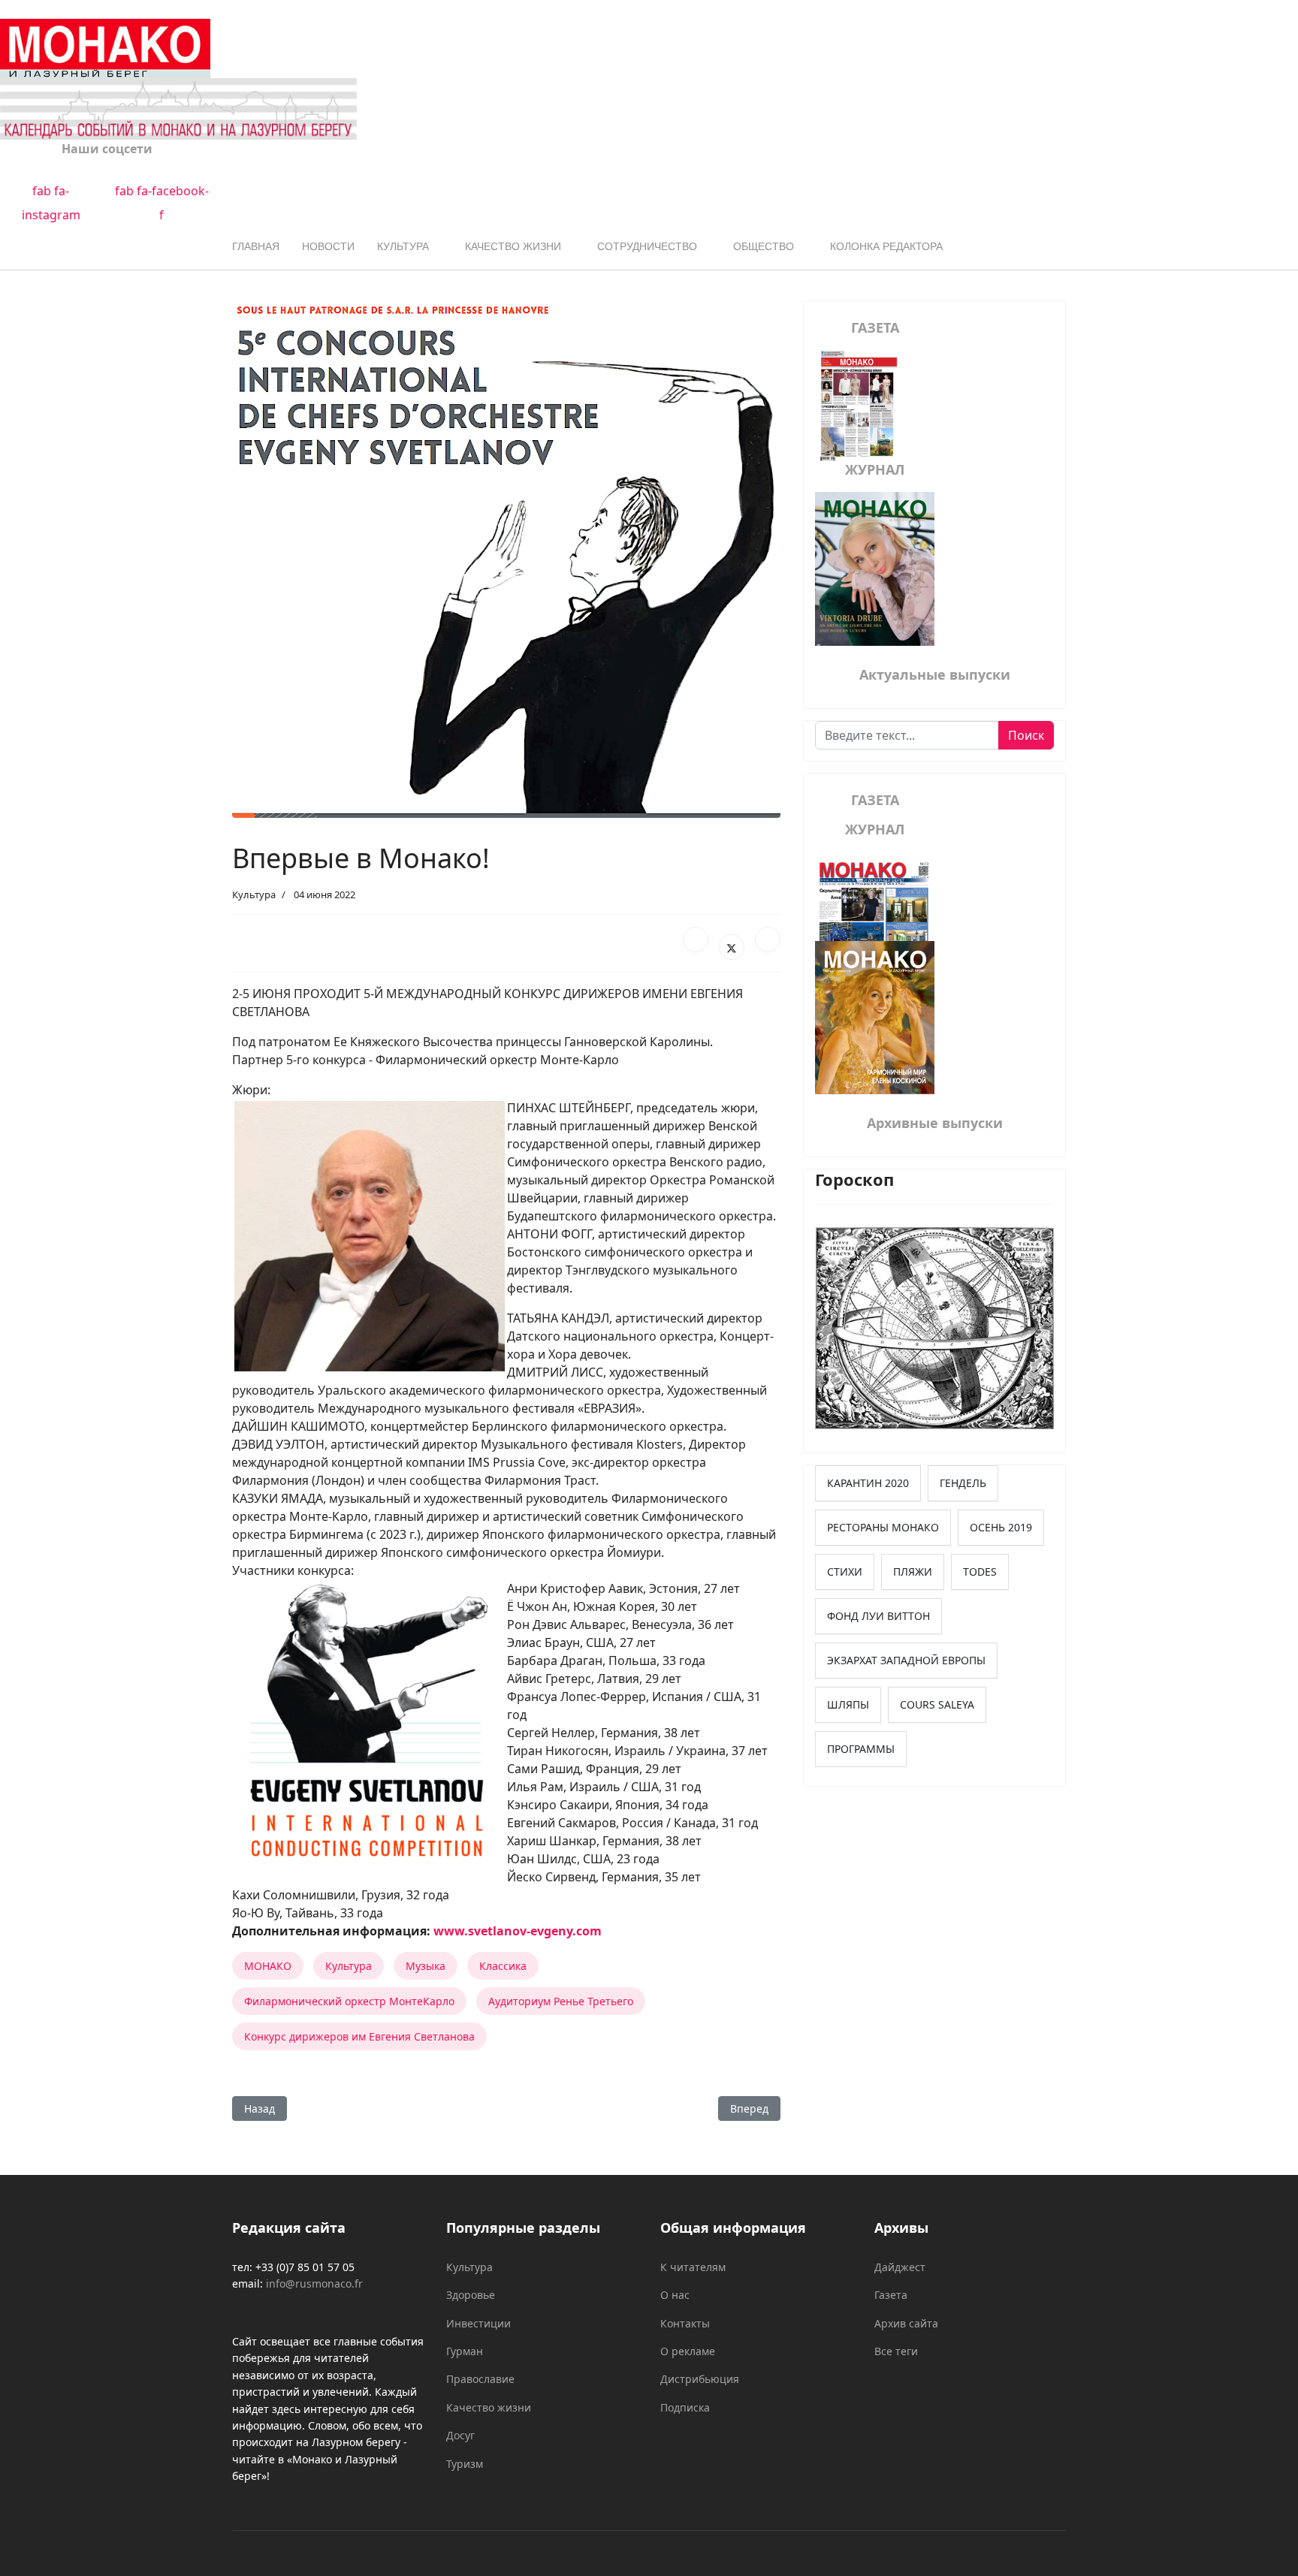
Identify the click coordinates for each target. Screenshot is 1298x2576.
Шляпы (848, 1704)
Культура (403, 246)
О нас (675, 2295)
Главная (256, 246)
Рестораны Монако (883, 1527)
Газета (891, 2295)
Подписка (685, 2407)
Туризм (465, 2464)
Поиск (1026, 735)
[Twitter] (732, 947)
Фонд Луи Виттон (878, 1616)
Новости (328, 246)
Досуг (460, 2435)
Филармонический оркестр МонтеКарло (349, 2001)
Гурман (465, 2351)
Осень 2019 (1001, 1527)
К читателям (693, 2267)
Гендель (963, 1483)
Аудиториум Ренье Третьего (561, 2001)
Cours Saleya (937, 1704)
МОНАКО (268, 1966)
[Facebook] (696, 940)
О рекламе (688, 2351)
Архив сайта (906, 2323)
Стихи (845, 1572)
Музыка (426, 1966)
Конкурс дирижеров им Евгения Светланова (359, 2036)
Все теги (896, 2351)
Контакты (685, 2323)
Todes (980, 1572)
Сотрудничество (647, 246)
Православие (480, 2379)
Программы (861, 1749)
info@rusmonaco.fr (314, 2283)
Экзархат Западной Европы (906, 1660)
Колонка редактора (886, 246)
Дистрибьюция (700, 2379)
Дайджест (900, 2267)
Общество (764, 246)
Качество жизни (513, 246)
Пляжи (913, 1572)
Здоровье (471, 2295)
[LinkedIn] (768, 940)
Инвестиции (478, 2323)
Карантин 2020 (868, 1483)
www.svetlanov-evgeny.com (518, 1931)
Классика (503, 1966)
